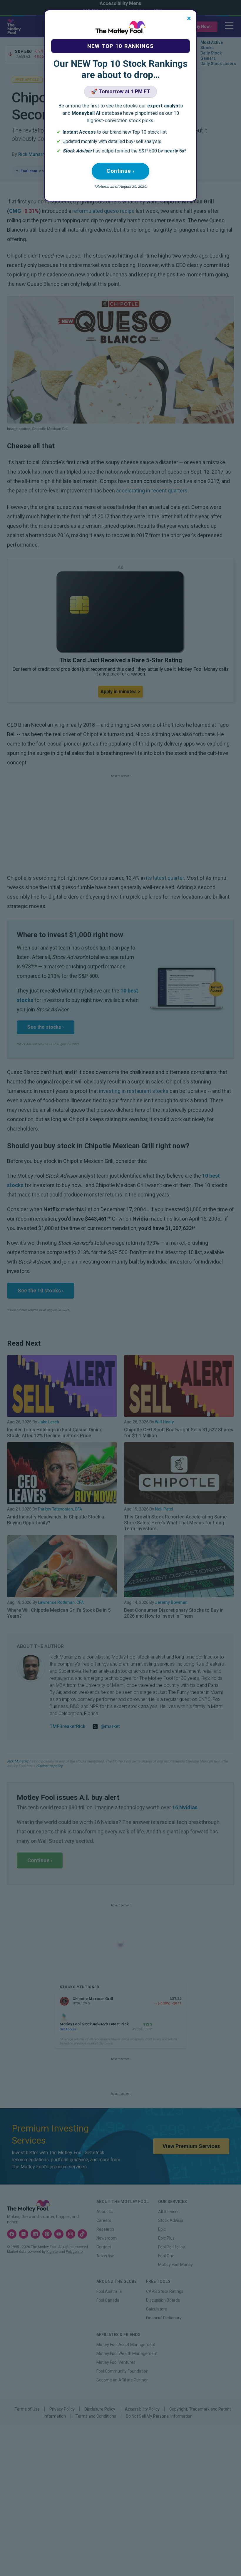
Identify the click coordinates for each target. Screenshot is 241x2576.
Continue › (120, 171)
